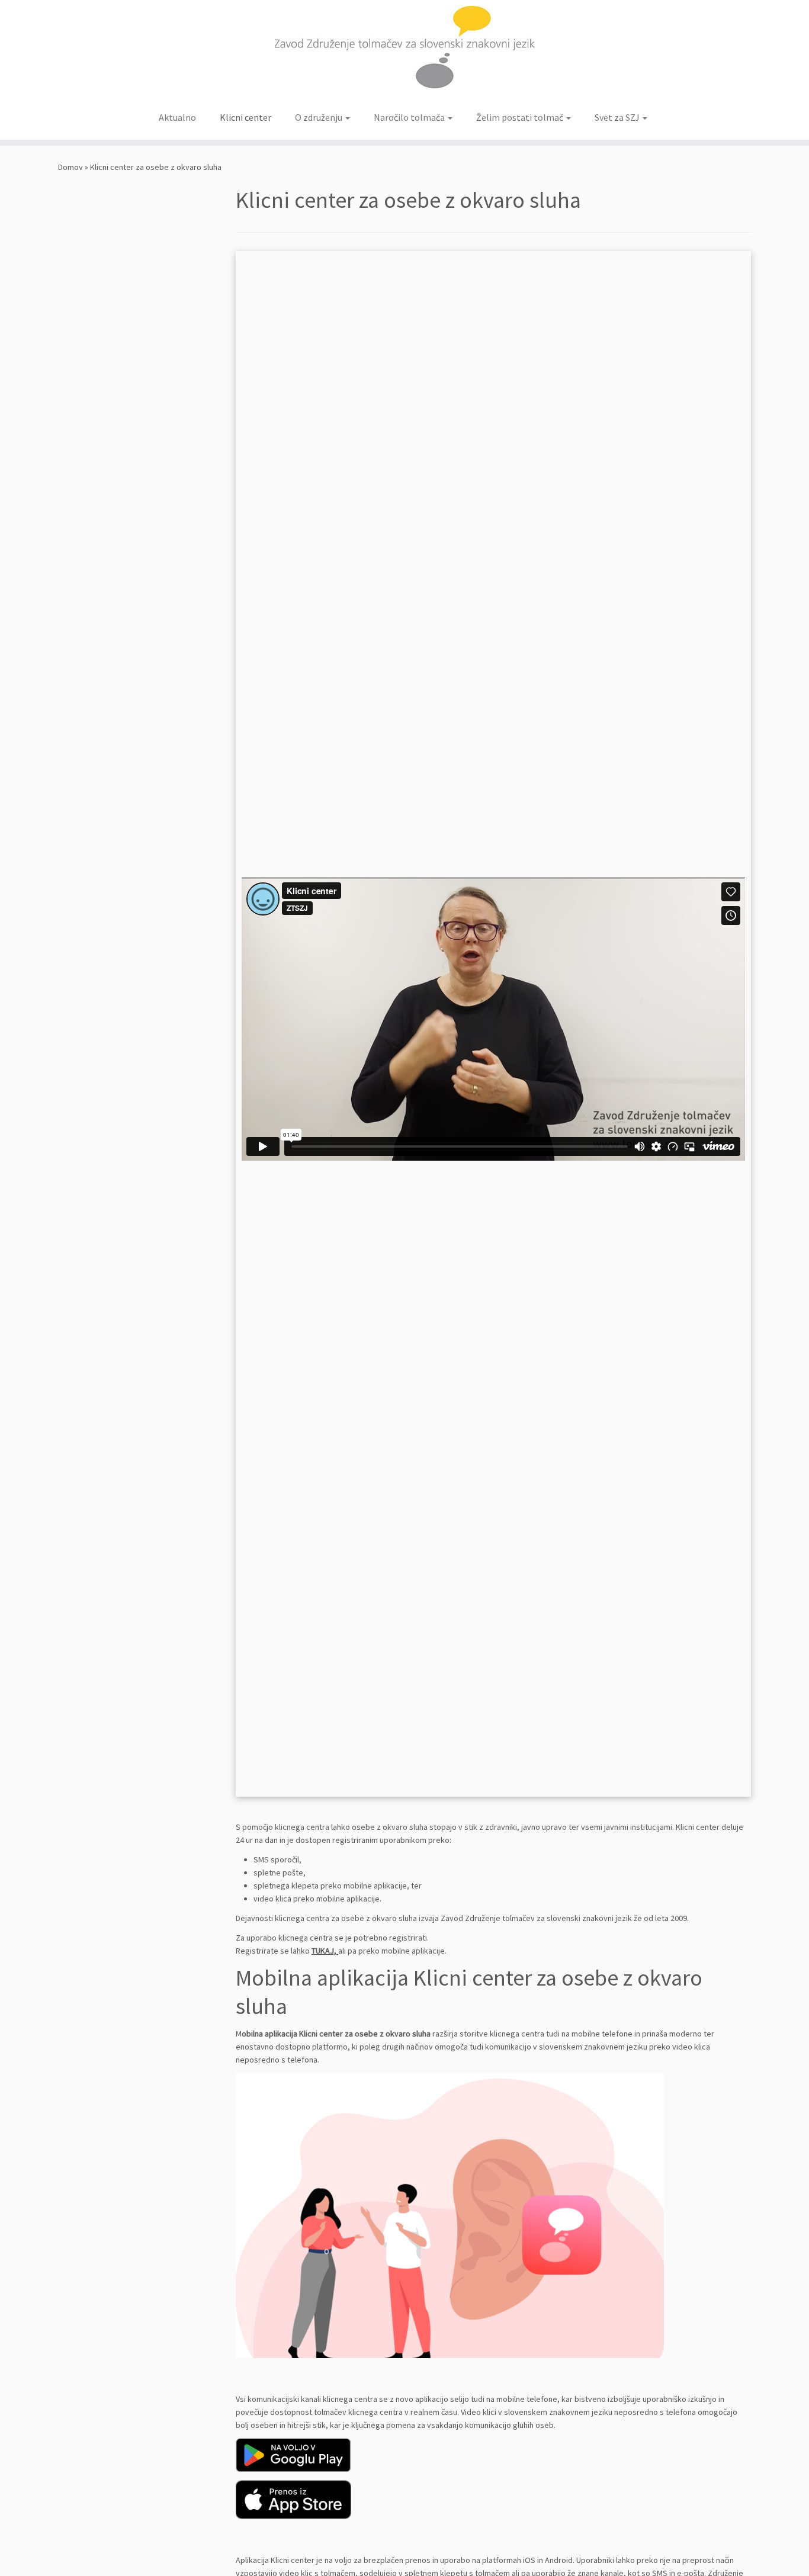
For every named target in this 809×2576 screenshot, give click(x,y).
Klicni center (245, 117)
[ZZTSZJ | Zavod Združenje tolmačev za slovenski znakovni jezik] (404, 52)
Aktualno (177, 117)
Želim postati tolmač (521, 117)
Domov (70, 167)
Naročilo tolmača (410, 117)
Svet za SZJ (618, 117)
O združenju (320, 117)
